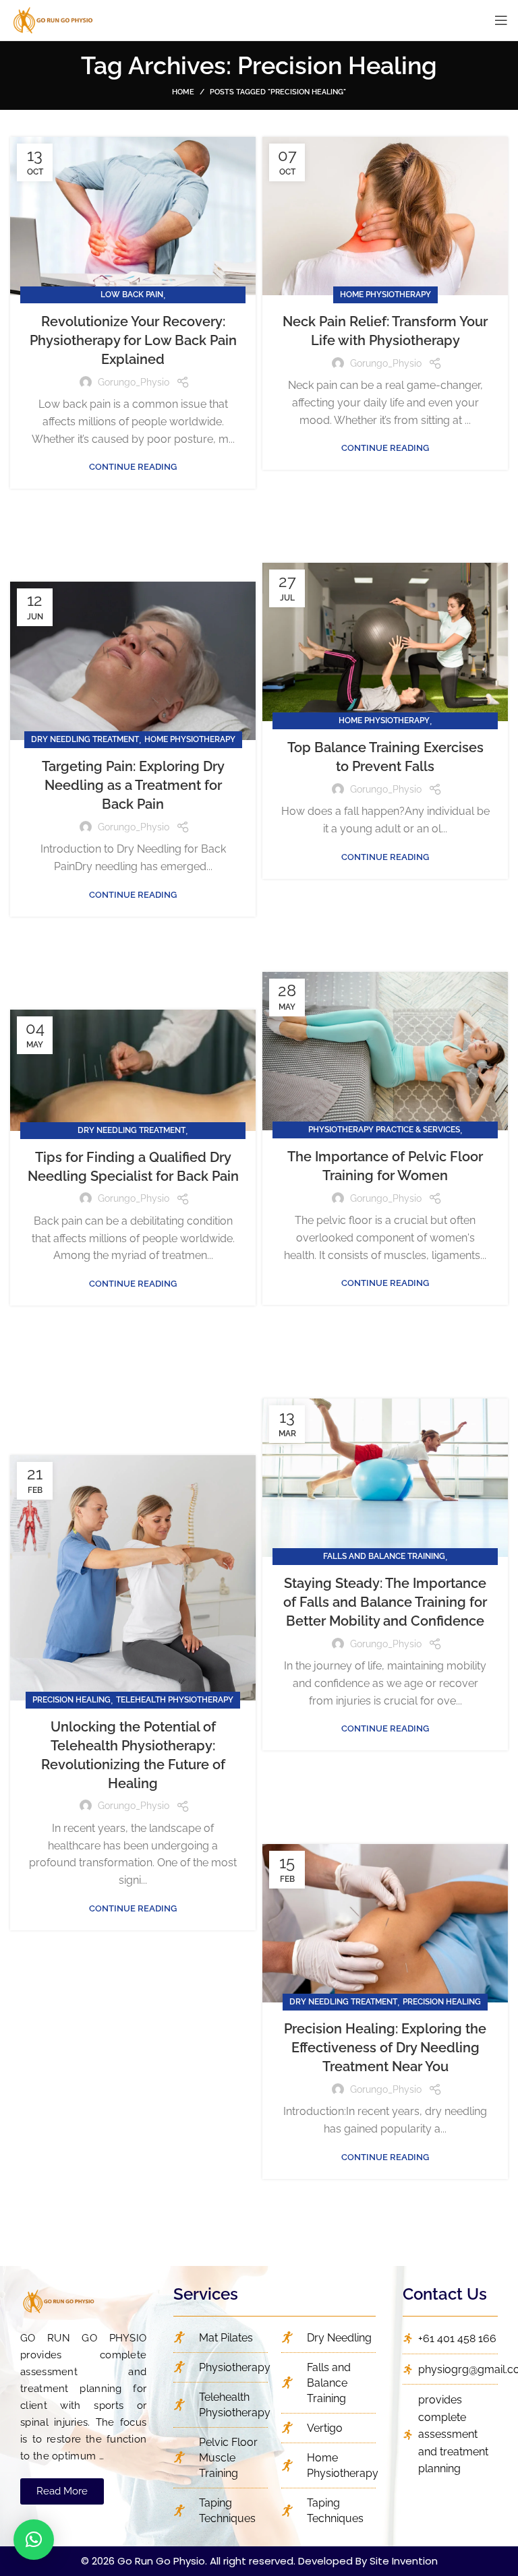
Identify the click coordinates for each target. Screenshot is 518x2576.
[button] (62, 2491)
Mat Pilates (226, 2338)
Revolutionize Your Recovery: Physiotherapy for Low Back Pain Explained (133, 340)
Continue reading (133, 467)
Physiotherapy (235, 2367)
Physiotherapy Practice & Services (384, 1130)
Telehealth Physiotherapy (175, 1700)
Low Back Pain (132, 295)
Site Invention (404, 2561)
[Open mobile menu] (501, 20)
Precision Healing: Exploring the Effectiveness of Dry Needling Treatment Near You (385, 2048)
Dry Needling (339, 2338)
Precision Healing (71, 1700)
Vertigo (325, 2428)
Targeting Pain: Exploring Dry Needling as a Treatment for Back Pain (133, 785)
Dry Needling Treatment (85, 739)
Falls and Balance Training (384, 1556)
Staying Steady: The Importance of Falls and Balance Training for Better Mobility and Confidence (385, 1602)
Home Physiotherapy (385, 295)
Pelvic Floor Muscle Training (228, 2458)
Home (183, 92)
